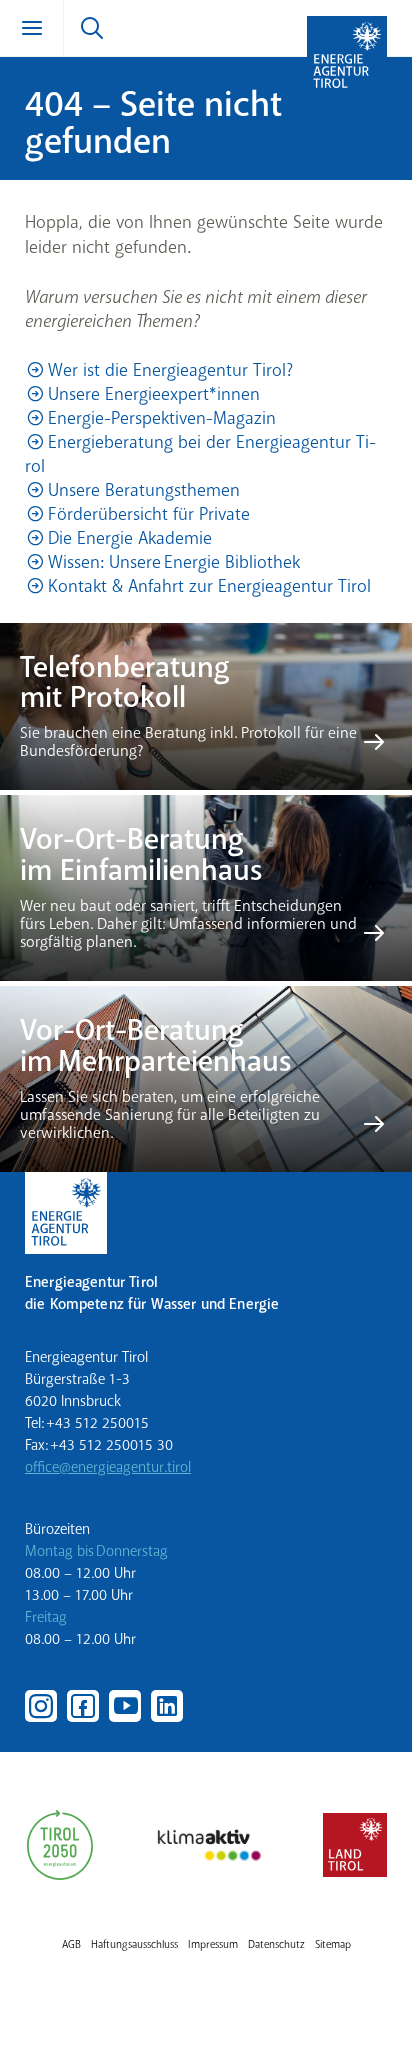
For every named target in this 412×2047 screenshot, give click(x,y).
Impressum (213, 1944)
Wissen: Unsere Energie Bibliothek (174, 562)
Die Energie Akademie (130, 538)
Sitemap (333, 1944)
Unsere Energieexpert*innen (154, 394)
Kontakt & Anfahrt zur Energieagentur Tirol (209, 586)
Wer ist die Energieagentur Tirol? (170, 370)
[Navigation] (32, 28)
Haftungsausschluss (134, 1944)
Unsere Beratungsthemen (144, 490)
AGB (71, 1944)
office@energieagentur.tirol (108, 1467)
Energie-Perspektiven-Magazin (162, 418)
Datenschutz (276, 1944)
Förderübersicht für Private (149, 514)
